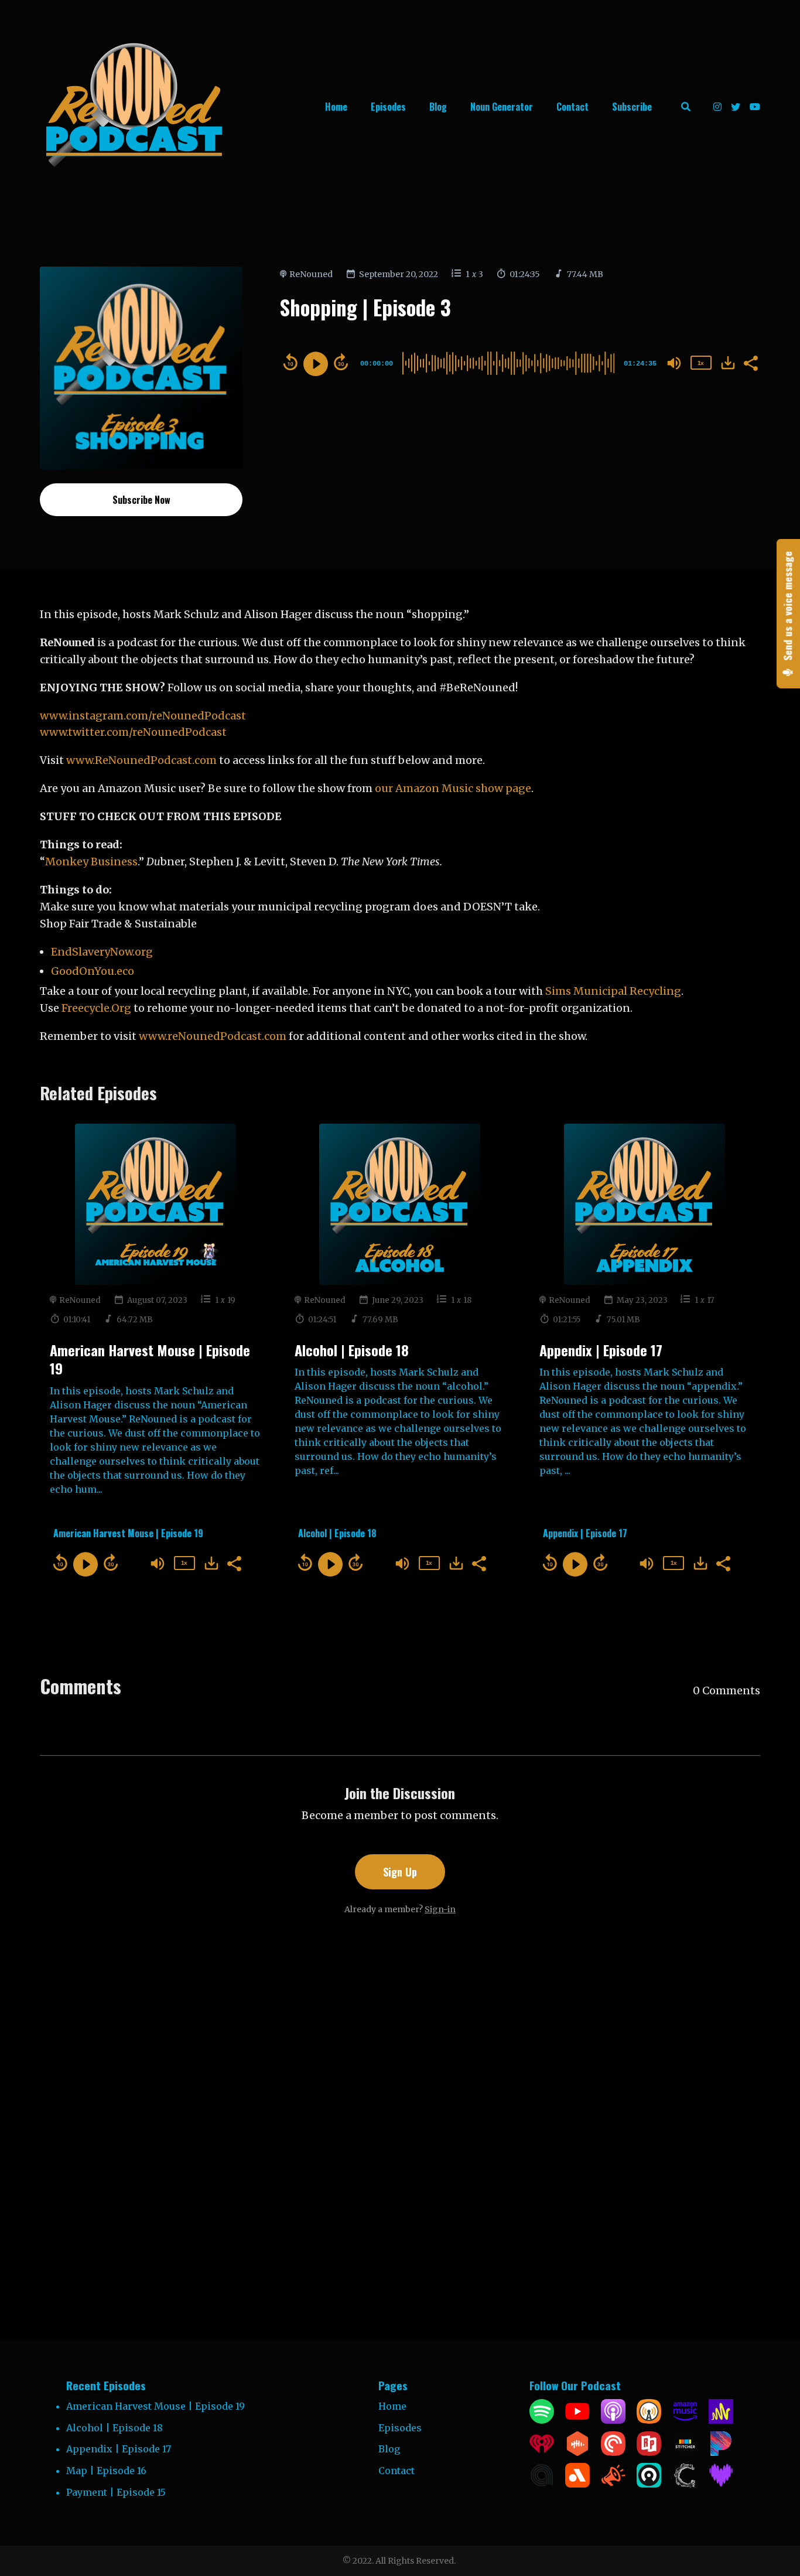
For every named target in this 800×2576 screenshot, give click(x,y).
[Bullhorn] (613, 2484)
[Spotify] (542, 2420)
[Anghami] (542, 2484)
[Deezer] (721, 2484)
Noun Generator (502, 107)
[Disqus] (400, 2109)
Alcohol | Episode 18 (352, 1350)
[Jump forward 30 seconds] (341, 362)
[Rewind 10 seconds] (290, 362)
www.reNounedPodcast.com (213, 1036)
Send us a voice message (788, 608)
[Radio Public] (649, 2452)
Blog (438, 107)
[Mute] (674, 363)
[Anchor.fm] (721, 2420)
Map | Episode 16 (106, 2471)
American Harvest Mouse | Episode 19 (150, 1359)
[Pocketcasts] (613, 2452)
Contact (572, 107)
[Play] (316, 364)
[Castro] (649, 2484)
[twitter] (736, 107)
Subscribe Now (141, 500)
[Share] (750, 362)
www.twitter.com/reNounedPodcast (133, 732)
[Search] (686, 107)
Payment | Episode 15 (116, 2492)
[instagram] (717, 107)
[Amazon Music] (685, 2420)
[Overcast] (649, 2420)
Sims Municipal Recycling (613, 991)
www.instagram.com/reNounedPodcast (143, 716)
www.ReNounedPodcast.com (141, 760)
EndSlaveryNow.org (102, 952)
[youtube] (753, 107)
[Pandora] (721, 2452)
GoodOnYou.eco (93, 971)
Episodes (388, 107)
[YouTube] (577, 2420)
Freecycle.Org (96, 1008)
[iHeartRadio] (542, 2452)
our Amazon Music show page (453, 788)
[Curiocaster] (685, 2484)
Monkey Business (91, 861)
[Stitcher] (685, 2452)
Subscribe (632, 107)
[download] (728, 363)
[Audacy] (577, 2484)
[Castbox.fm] (577, 2452)
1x (700, 363)
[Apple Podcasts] (613, 2420)
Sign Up (400, 1872)
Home (336, 107)
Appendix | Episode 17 (601, 1350)
